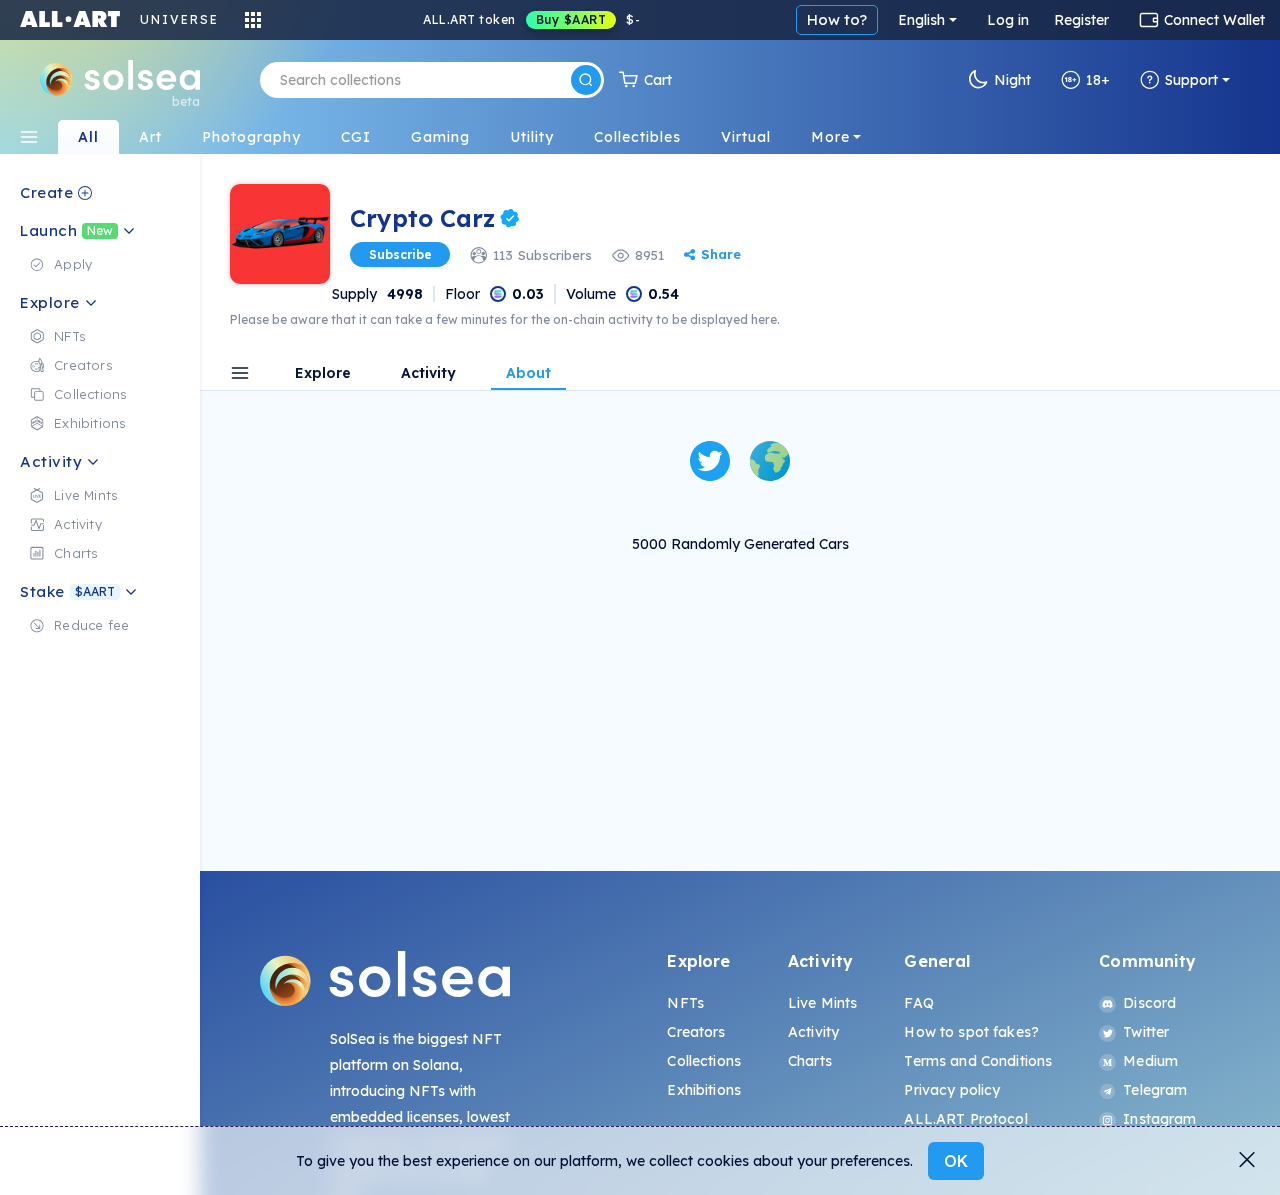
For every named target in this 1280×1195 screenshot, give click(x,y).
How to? (837, 19)
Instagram (1159, 1119)
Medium (1150, 1061)
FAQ (918, 1003)
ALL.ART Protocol (965, 1119)
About (528, 374)
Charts (810, 1061)
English (921, 20)
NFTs (685, 1003)
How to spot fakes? (971, 1032)
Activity (428, 374)
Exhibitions (704, 1090)
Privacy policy (952, 1090)
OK (956, 1161)
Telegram (1155, 1090)
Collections (704, 1061)
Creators (696, 1032)
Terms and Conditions (978, 1061)
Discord (1149, 1003)
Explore (323, 374)
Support (1191, 80)
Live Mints (822, 1003)
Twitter (1146, 1032)
